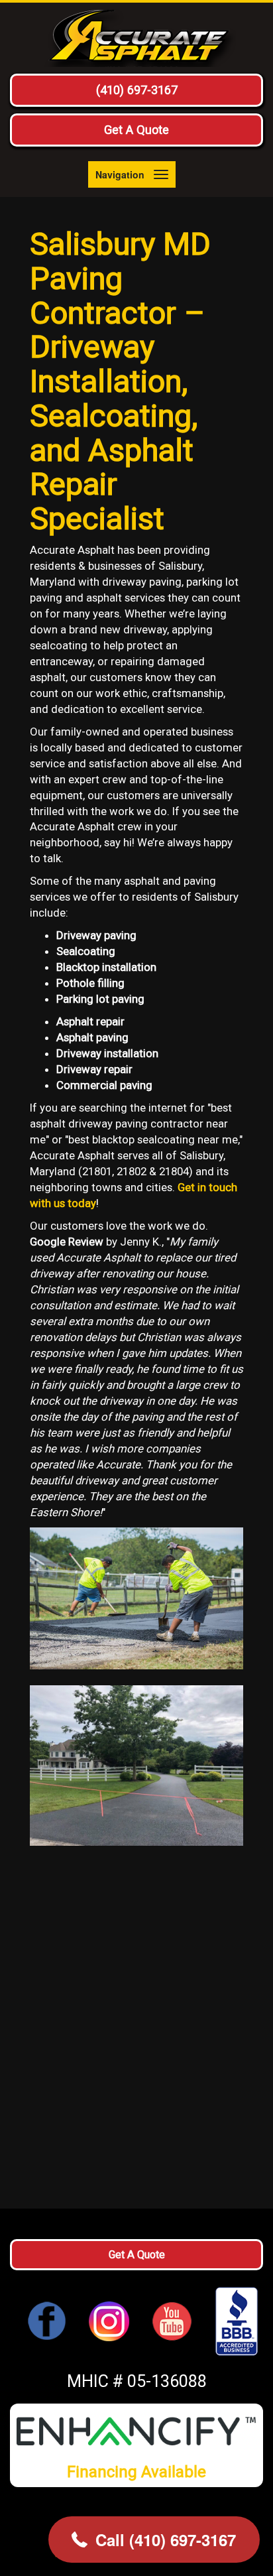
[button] (154, 2540)
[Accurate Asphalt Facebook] (47, 2320)
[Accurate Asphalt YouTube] (172, 2320)
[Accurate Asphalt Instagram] (109, 2320)
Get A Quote (136, 130)
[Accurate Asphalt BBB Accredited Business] (231, 2321)
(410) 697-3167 (137, 90)
